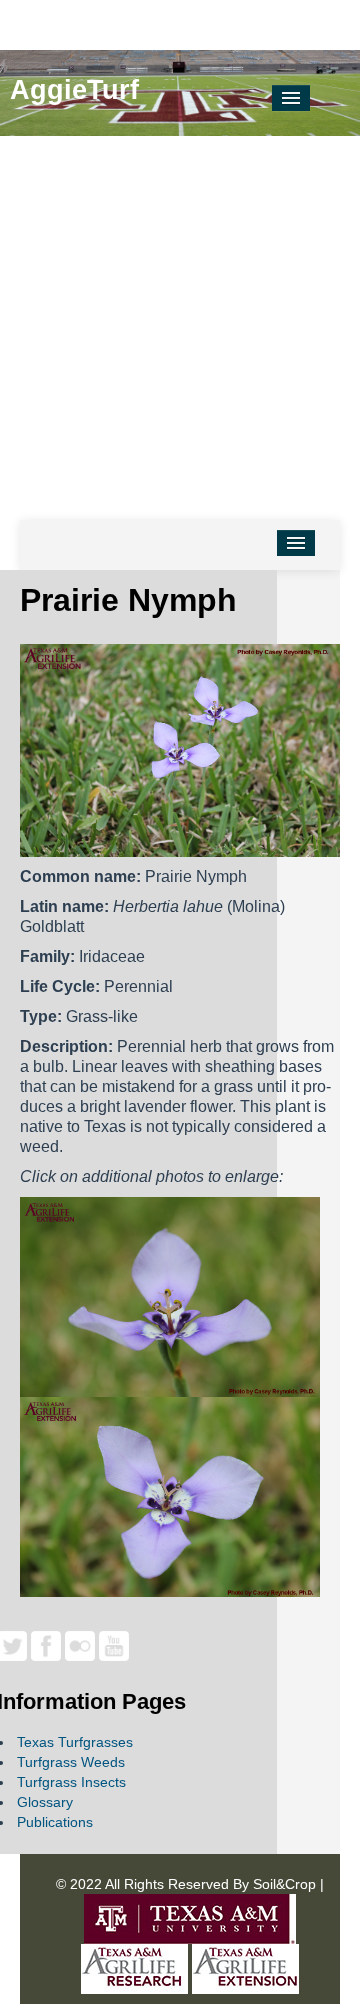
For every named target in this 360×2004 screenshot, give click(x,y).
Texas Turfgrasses (75, 1742)
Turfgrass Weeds (71, 1762)
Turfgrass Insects (71, 1782)
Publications (55, 1822)
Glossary (45, 1802)
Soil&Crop (282, 1884)
